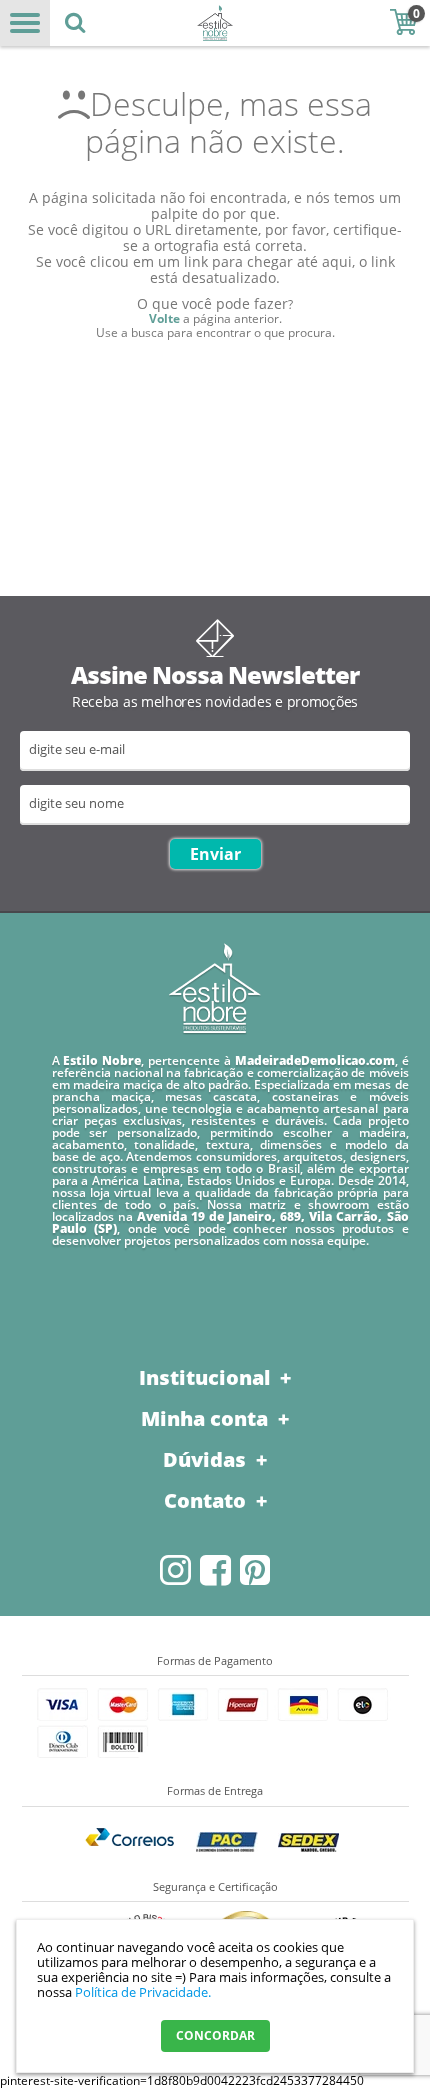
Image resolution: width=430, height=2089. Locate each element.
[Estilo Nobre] (215, 23)
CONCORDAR (215, 2035)
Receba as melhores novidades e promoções (215, 702)
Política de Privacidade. (143, 1992)
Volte (164, 318)
